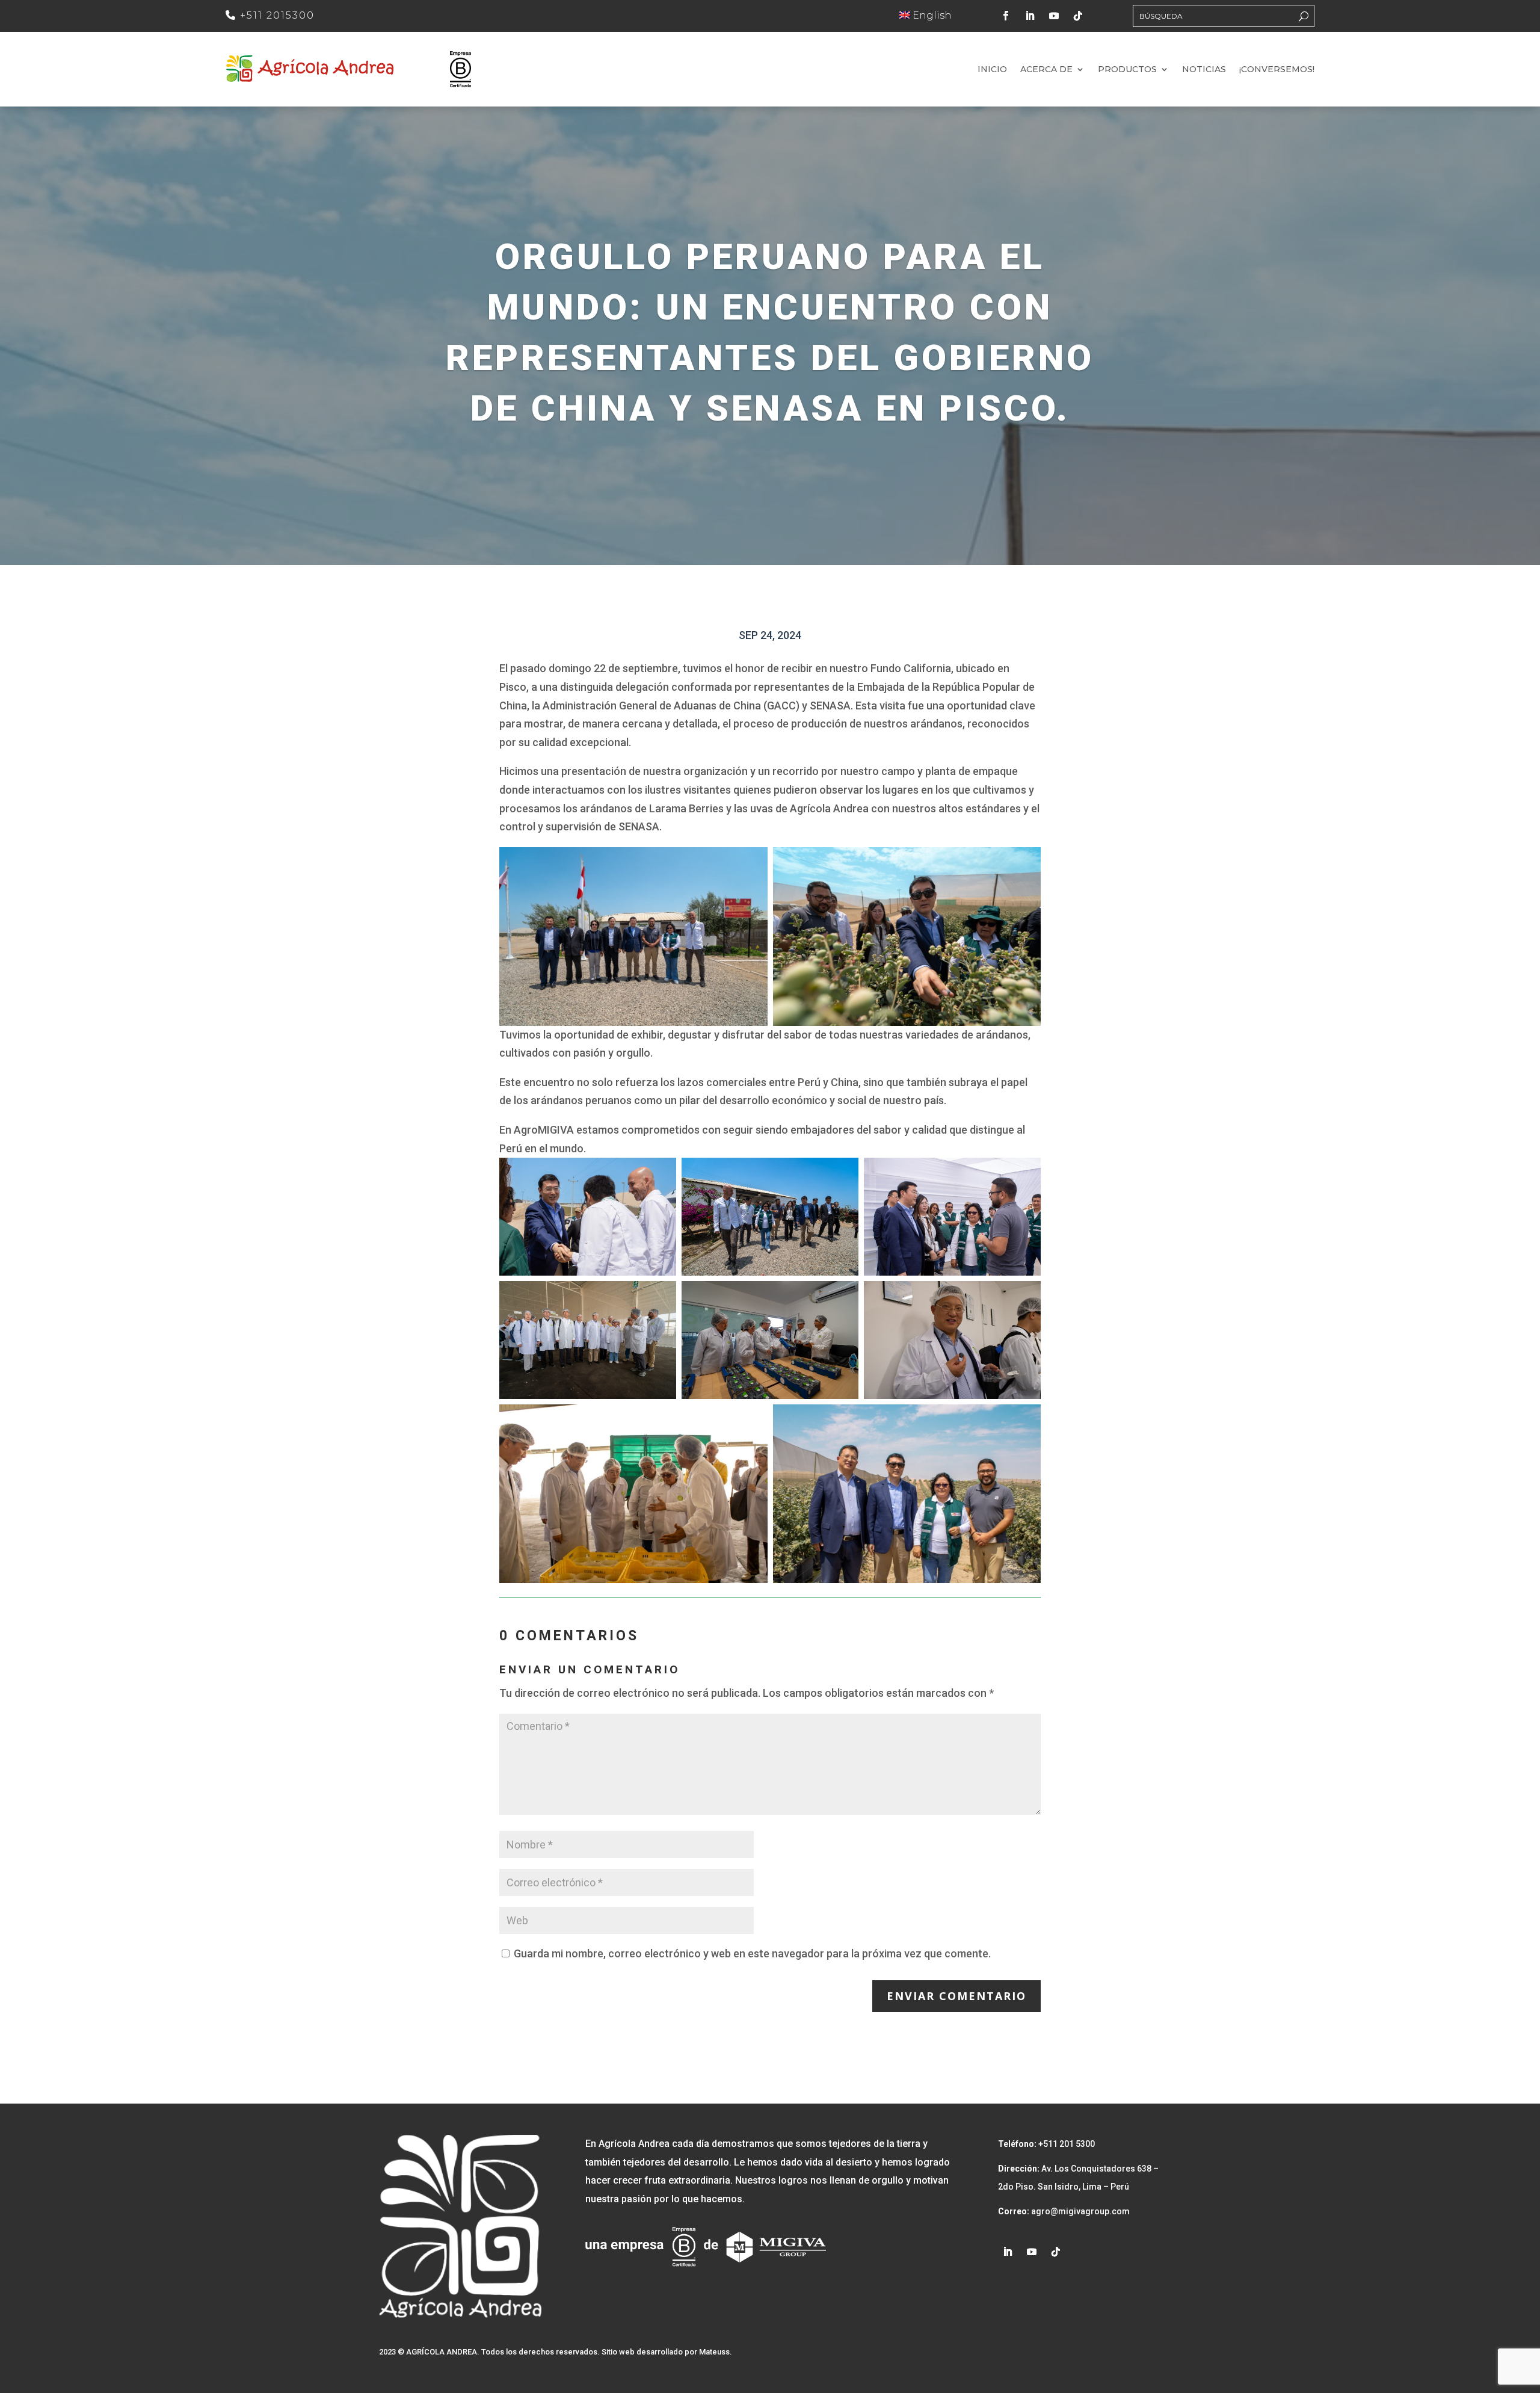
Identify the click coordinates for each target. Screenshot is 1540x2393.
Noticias (1204, 70)
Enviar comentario (956, 1996)
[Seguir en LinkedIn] (1030, 16)
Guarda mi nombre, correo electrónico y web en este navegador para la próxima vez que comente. (752, 1953)
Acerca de (1046, 70)
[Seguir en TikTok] (1078, 16)
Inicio (992, 70)
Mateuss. (716, 2352)
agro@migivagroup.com (1080, 2211)
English (931, 15)
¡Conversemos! (1277, 70)
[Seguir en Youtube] (1054, 16)
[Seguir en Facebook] (1006, 16)
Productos (1127, 70)
